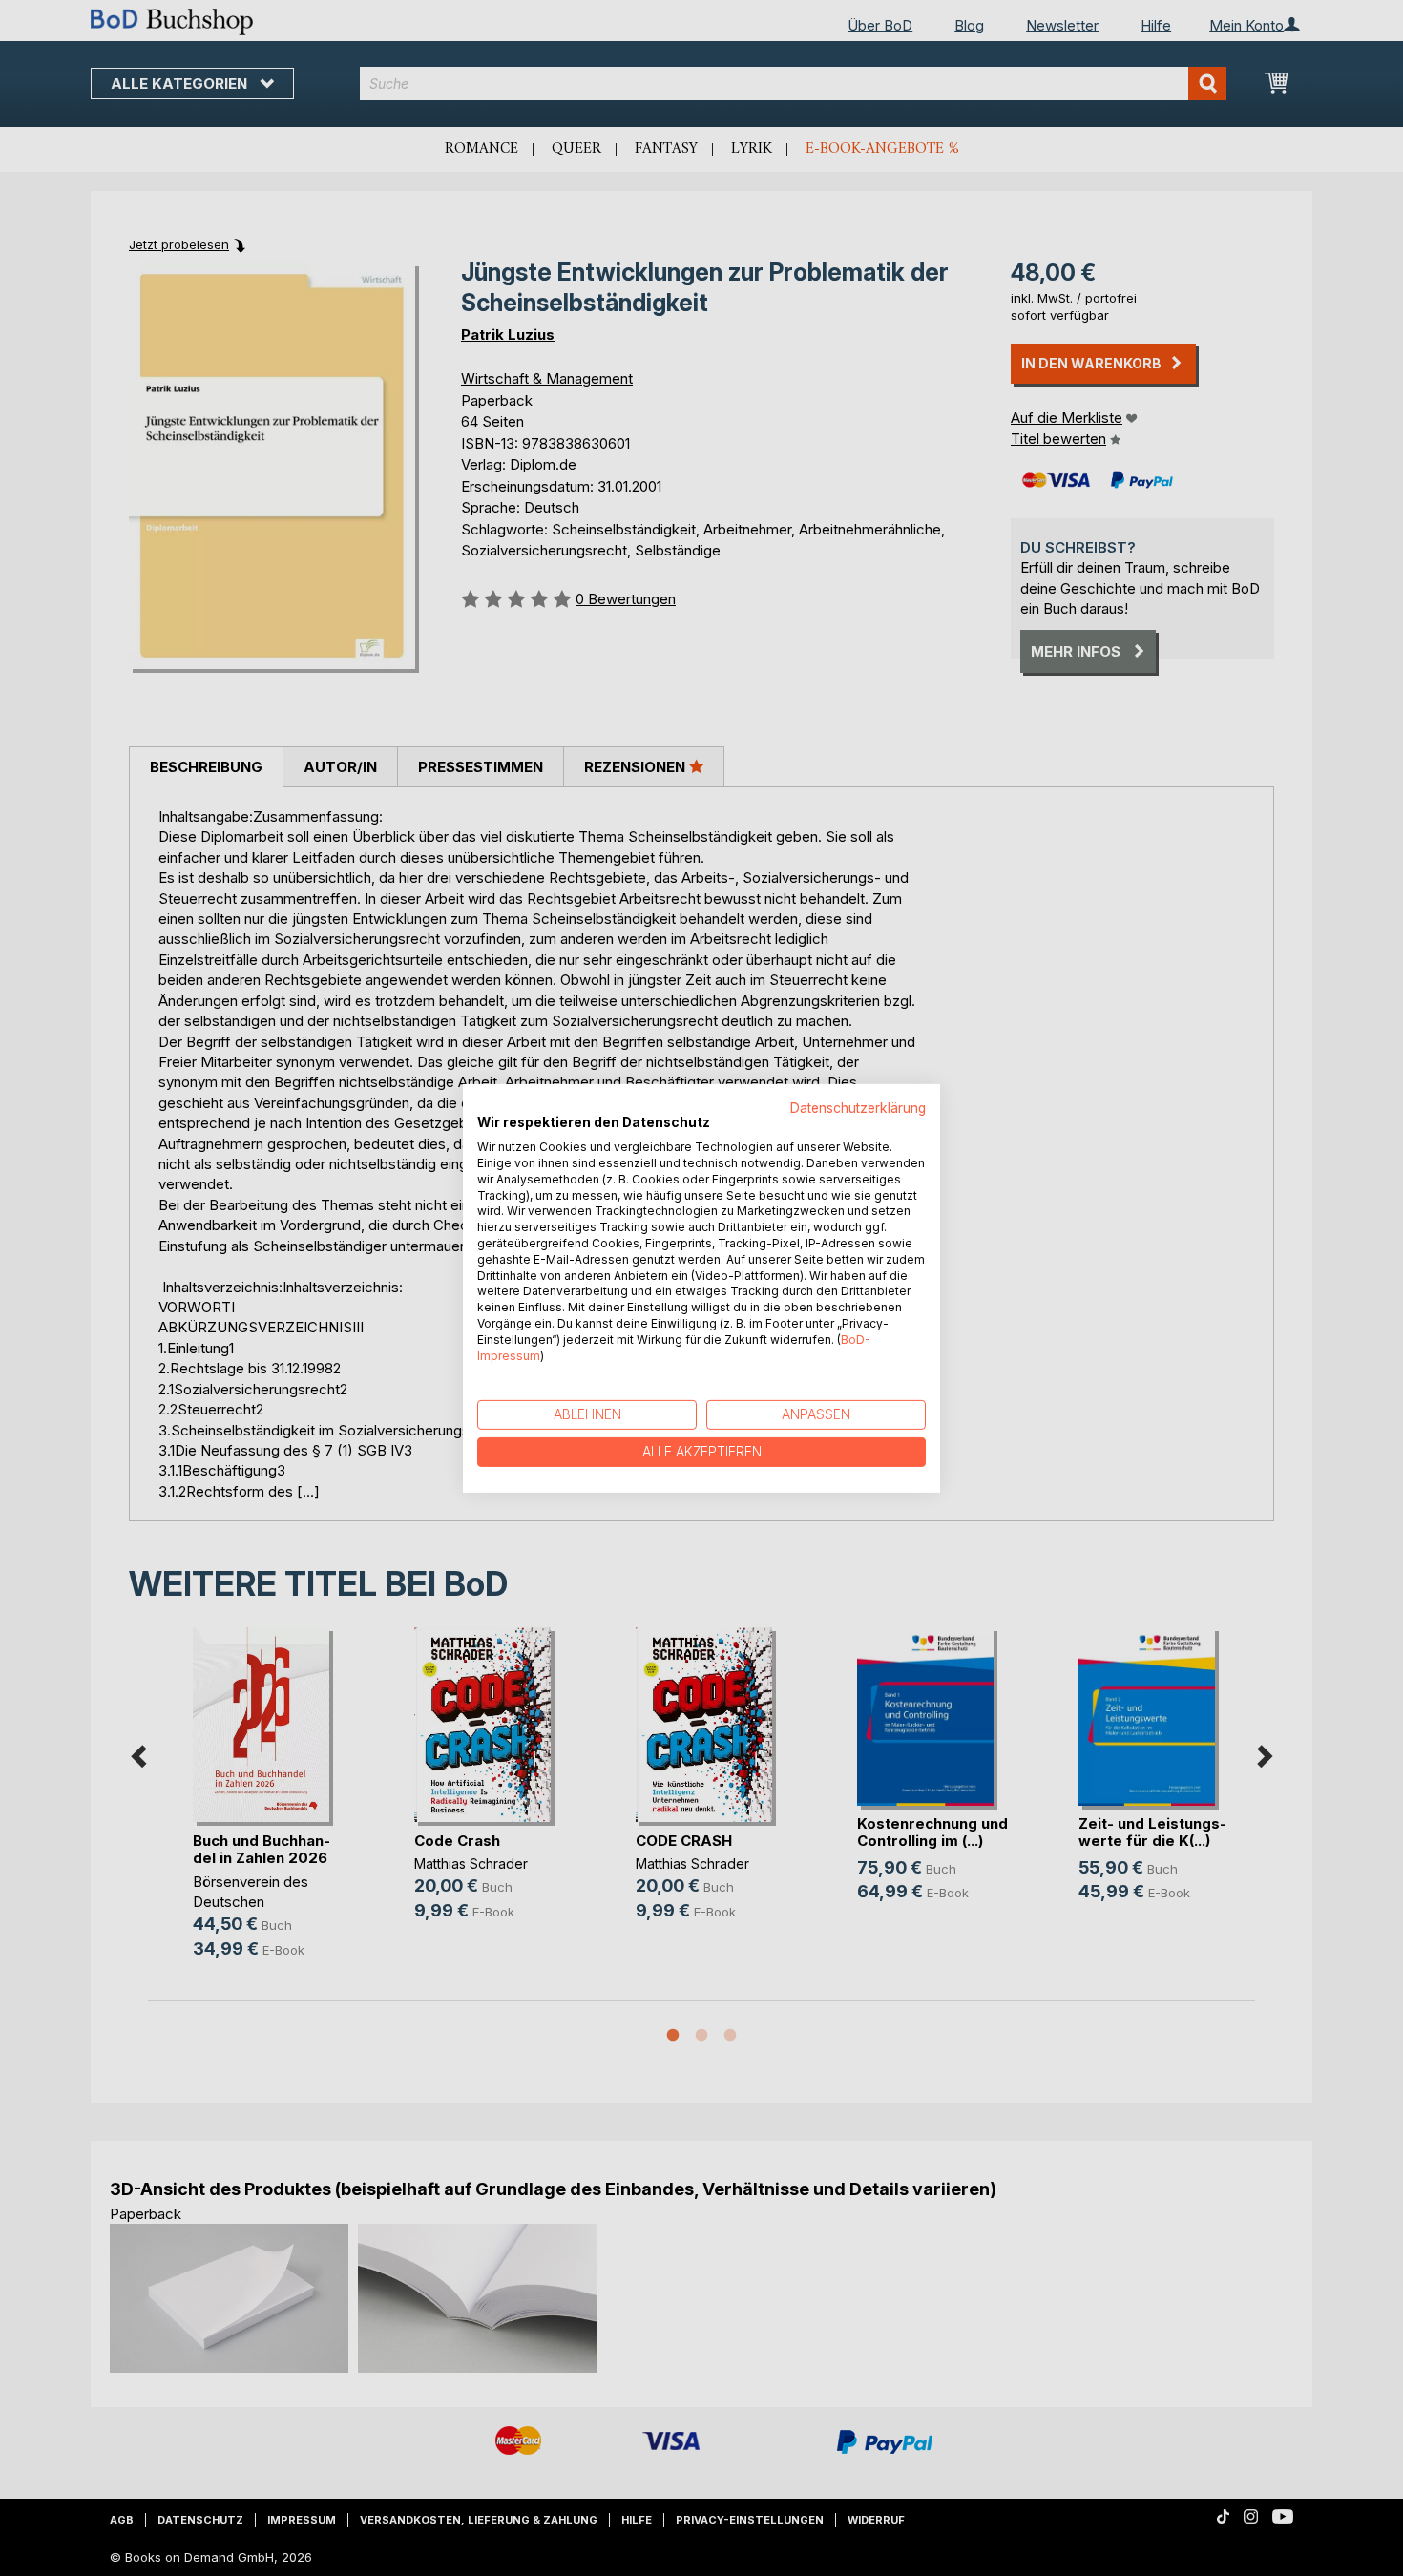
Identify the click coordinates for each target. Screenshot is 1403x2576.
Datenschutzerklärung (858, 1107)
